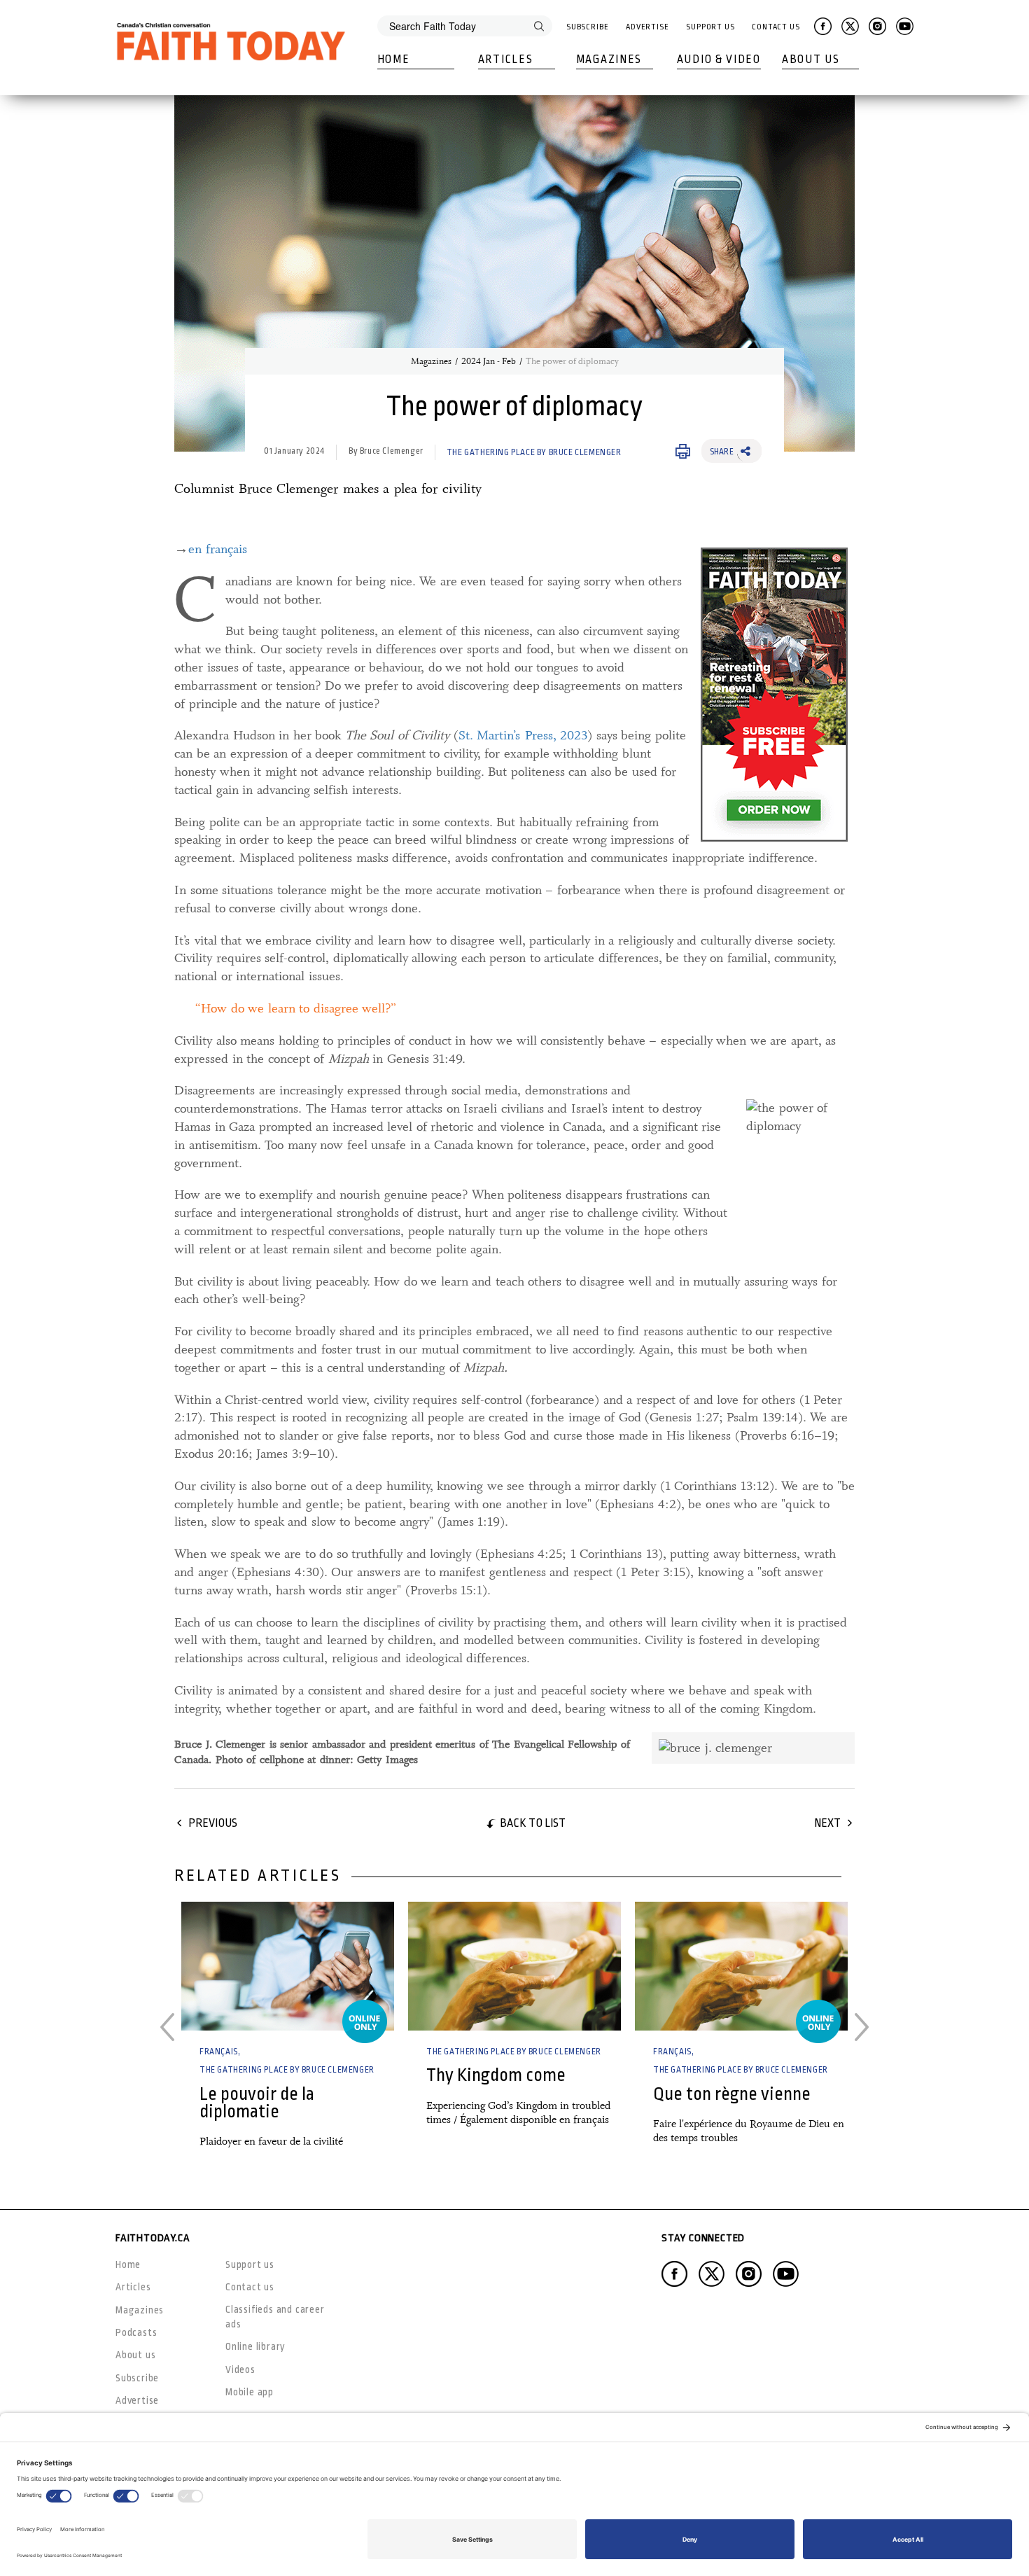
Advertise (647, 27)
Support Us (710, 27)
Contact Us (776, 27)
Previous (213, 1823)
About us (135, 2355)
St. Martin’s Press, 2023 (523, 735)
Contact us (250, 2287)
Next (827, 1823)
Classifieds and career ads (275, 2317)
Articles (506, 60)
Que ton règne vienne (732, 2094)
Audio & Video (719, 60)
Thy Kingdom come (496, 2075)
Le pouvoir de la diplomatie (257, 2103)
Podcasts (136, 2332)
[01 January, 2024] (288, 1966)
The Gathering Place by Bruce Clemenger (534, 452)
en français (218, 549)
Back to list (533, 1823)
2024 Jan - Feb (489, 361)
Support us (250, 2264)
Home (394, 60)
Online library (255, 2346)
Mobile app (250, 2392)
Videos (240, 2369)
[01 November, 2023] (514, 1966)
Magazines (609, 60)
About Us (811, 60)
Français (219, 2052)
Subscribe (588, 27)
